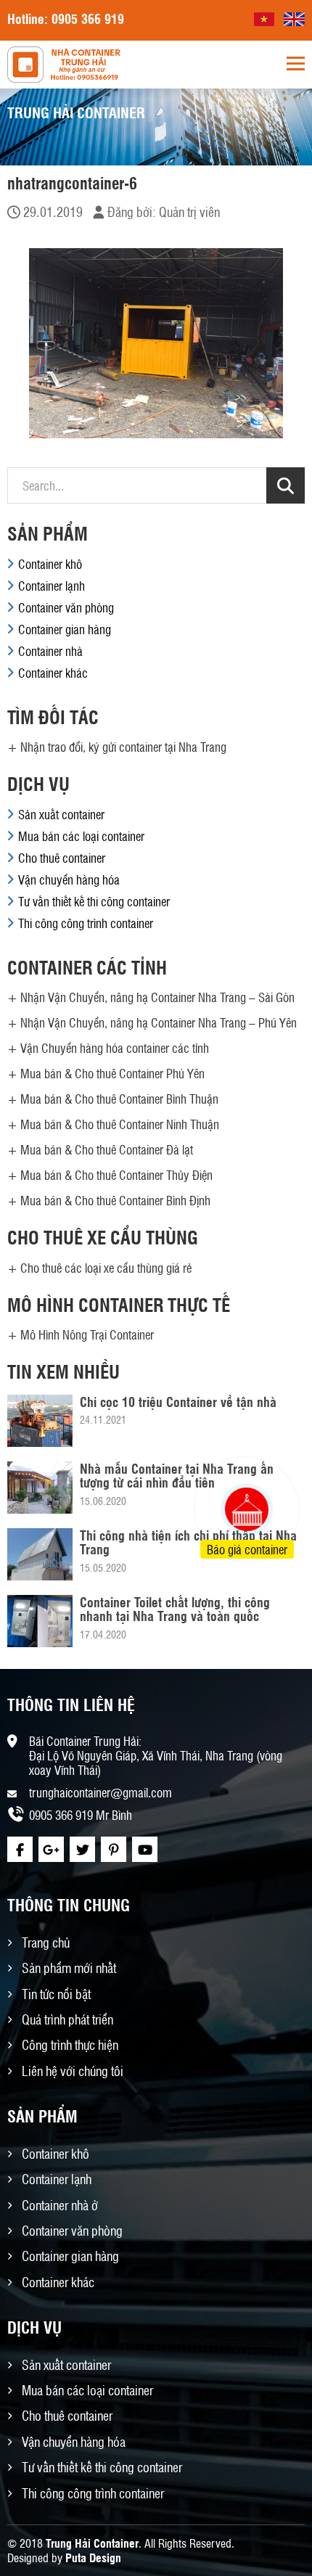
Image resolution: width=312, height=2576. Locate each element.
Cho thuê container (62, 858)
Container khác (53, 673)
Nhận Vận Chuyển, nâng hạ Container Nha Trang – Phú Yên (159, 1022)
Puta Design (93, 2557)
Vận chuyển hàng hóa (69, 879)
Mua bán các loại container (81, 836)
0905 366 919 (88, 18)
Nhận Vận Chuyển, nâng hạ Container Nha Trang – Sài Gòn (157, 997)
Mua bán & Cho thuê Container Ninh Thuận (120, 1124)
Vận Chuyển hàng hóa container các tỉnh (115, 1048)
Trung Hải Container (92, 2543)
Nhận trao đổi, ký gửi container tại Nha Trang (123, 747)
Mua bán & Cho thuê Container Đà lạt (107, 1149)
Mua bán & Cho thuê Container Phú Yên (112, 1073)
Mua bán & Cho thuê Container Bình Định (115, 1200)
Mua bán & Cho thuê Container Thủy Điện (116, 1175)
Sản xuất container (61, 814)
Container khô (50, 564)
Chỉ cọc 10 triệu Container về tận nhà (178, 1401)
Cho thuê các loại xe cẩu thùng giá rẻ (106, 1268)
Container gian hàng (65, 629)
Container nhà (50, 651)
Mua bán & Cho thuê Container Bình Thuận (119, 1099)
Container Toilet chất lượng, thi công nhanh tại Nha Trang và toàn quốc (175, 1609)
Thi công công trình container (86, 923)
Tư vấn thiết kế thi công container (94, 901)
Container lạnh (52, 586)
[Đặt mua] (229, 1455)
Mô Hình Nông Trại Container (87, 1334)
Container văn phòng (66, 607)
